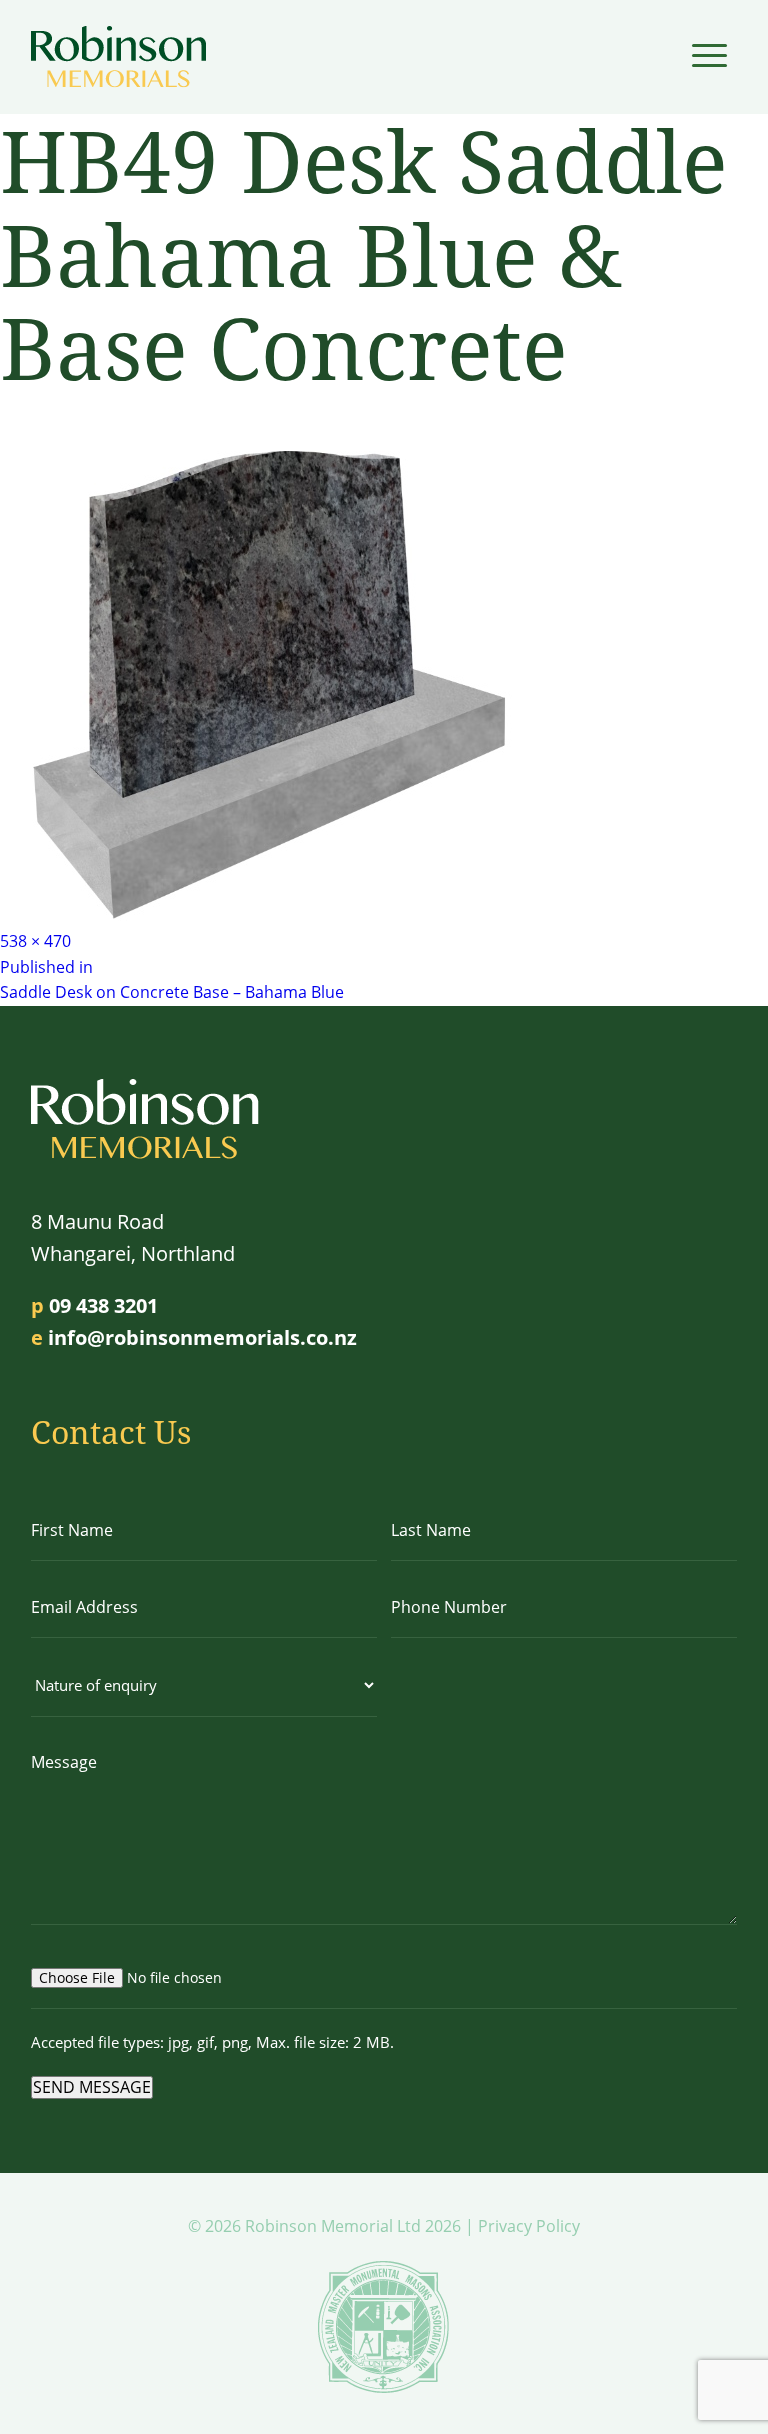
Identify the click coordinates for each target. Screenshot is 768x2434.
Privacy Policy (529, 2226)
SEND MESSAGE (92, 2087)
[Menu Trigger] (709, 54)
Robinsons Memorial (118, 57)
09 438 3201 (103, 1305)
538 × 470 (35, 941)
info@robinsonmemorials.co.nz (202, 1337)
